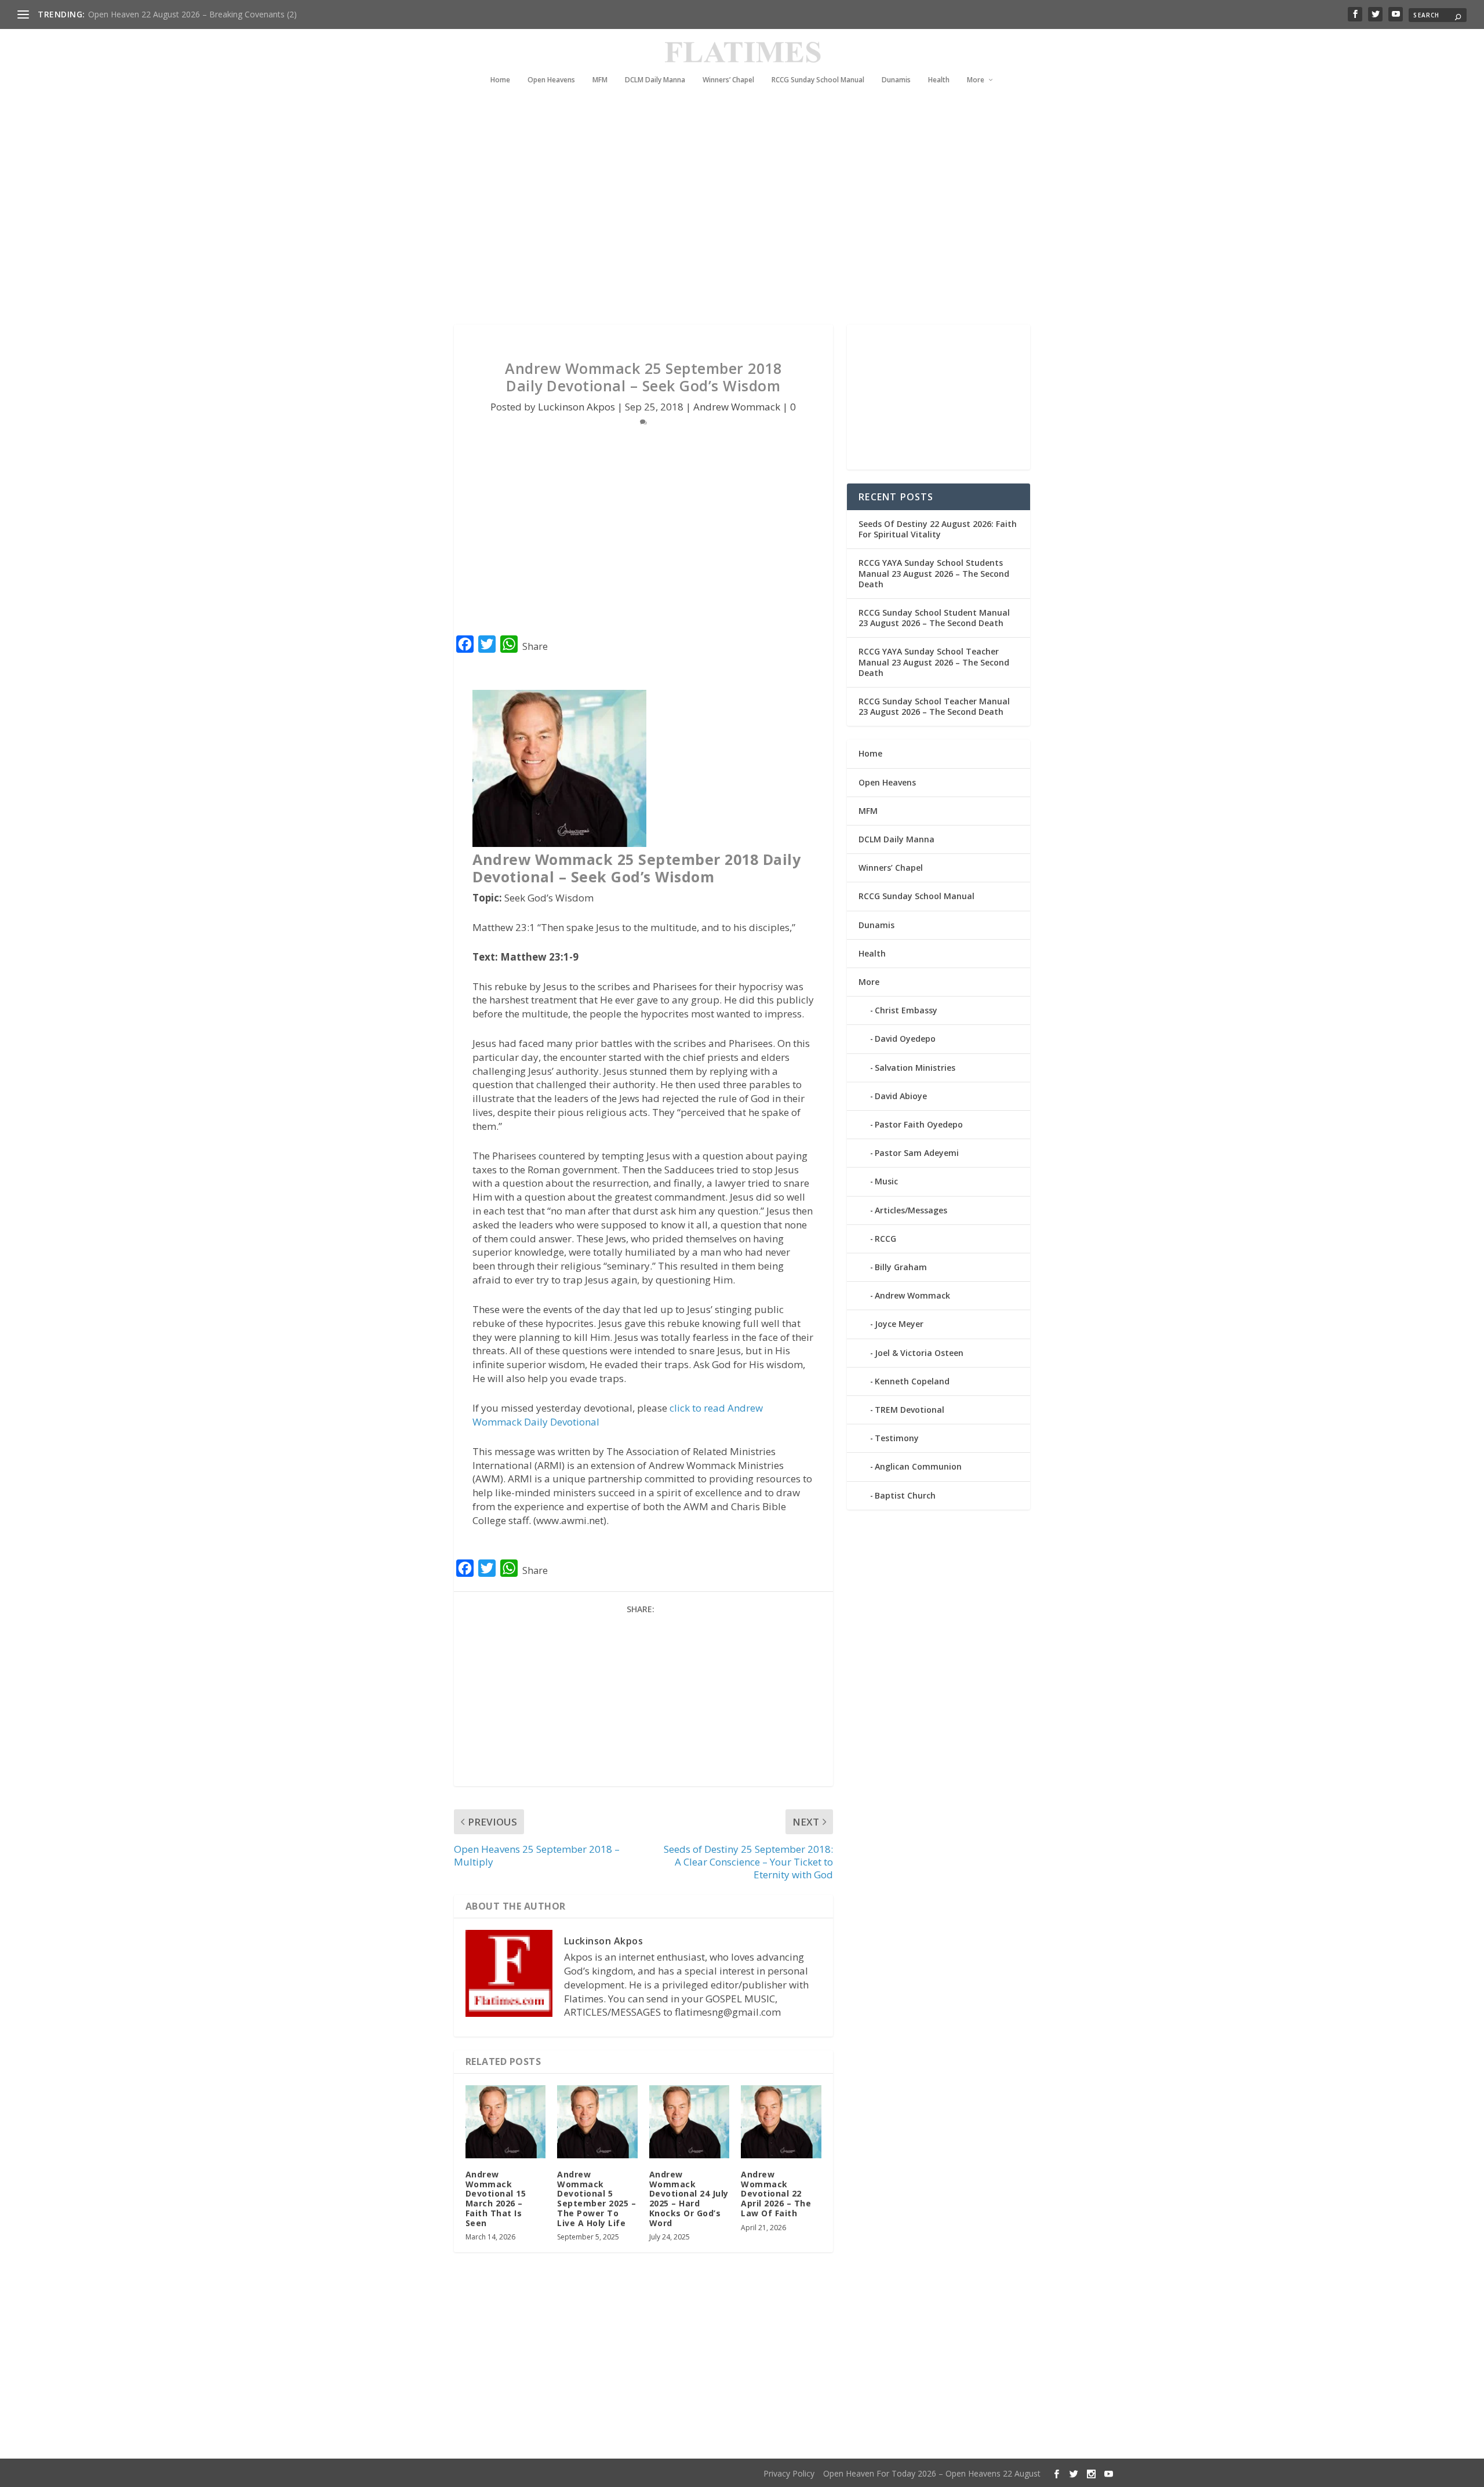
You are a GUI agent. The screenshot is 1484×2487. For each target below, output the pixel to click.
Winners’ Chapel (728, 80)
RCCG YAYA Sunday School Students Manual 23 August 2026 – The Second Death (934, 573)
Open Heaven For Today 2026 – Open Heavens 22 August (932, 2473)
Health (939, 80)
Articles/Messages (911, 1210)
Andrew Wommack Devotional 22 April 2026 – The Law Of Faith (776, 2194)
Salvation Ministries (915, 1068)
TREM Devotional (910, 1410)
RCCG (885, 1239)
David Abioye (901, 1096)
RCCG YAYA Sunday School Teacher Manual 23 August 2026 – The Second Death (934, 662)
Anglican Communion (918, 1466)
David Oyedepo (905, 1039)
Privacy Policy (789, 2473)
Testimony (897, 1438)
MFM (600, 80)
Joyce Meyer (899, 1324)
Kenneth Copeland (912, 1381)
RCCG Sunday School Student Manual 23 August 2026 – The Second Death (934, 618)
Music (886, 1181)
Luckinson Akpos (576, 407)
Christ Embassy (906, 1010)
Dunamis (896, 80)
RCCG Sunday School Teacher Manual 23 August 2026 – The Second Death (934, 706)
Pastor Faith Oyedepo (919, 1124)
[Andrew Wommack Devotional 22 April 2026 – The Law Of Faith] (781, 2121)
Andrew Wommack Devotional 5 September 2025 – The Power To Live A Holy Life (596, 2199)
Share (535, 646)
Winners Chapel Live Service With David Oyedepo (180, 14)
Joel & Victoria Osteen (919, 1353)
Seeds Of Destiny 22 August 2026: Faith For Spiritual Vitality (938, 529)
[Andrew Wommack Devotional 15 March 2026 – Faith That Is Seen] (506, 2121)
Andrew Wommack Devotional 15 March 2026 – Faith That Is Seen (496, 2199)
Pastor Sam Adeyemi (917, 1153)
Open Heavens (551, 80)
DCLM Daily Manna (655, 80)
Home (500, 80)
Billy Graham (901, 1267)
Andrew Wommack (737, 407)
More (976, 80)
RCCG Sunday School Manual (818, 80)
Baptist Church (905, 1495)
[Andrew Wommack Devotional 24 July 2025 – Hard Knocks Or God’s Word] (690, 2121)
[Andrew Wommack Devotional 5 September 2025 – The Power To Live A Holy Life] (597, 2121)
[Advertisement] (719, 220)
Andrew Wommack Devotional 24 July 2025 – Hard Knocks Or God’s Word (689, 2199)
